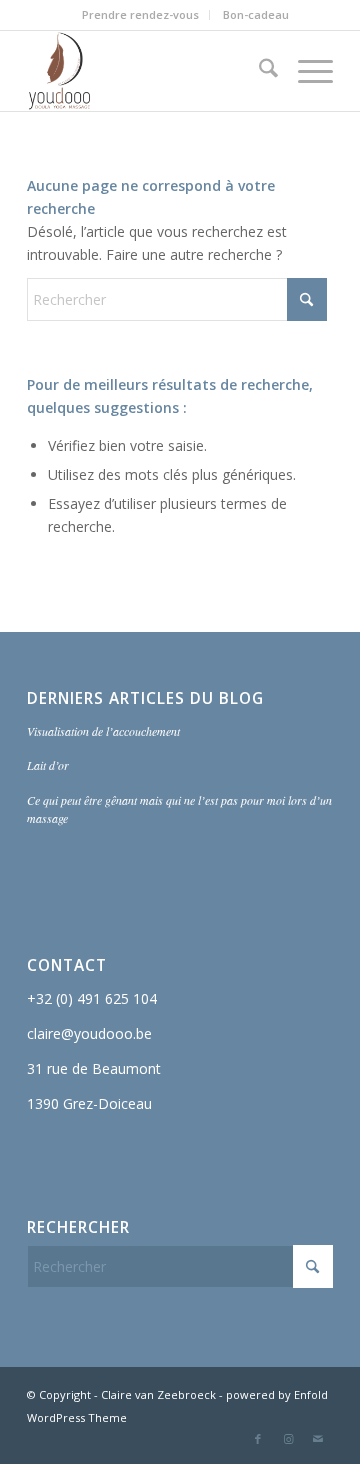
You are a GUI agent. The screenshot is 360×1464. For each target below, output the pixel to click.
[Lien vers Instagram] (288, 1439)
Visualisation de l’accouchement (103, 731)
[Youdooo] (149, 71)
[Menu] (305, 71)
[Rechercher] (258, 71)
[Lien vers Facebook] (258, 1439)
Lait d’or (48, 765)
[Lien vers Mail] (318, 1439)
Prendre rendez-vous (140, 14)
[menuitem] (141, 15)
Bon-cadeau (256, 14)
